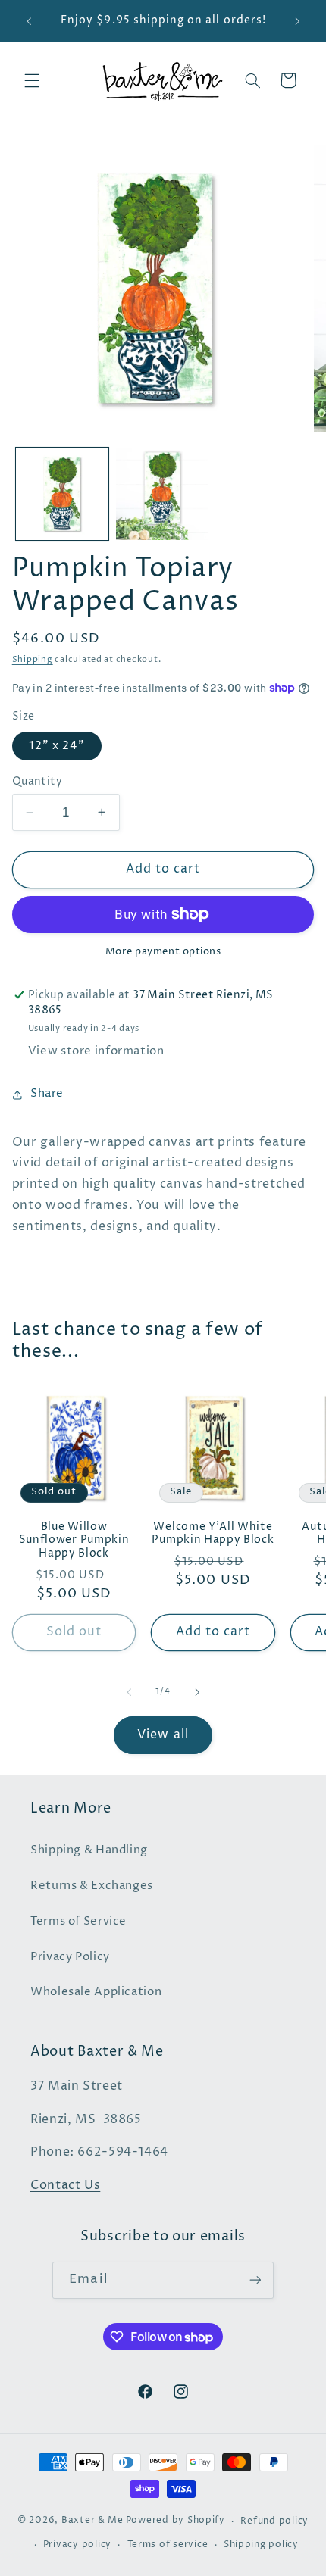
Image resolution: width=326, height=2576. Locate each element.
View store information (96, 1051)
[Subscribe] (255, 2280)
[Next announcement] (297, 21)
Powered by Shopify (176, 2521)
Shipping (33, 660)
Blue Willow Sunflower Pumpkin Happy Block (74, 1541)
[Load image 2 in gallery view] (162, 494)
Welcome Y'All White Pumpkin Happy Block (213, 1534)
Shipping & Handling (89, 1850)
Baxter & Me (92, 2521)
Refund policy (274, 2521)
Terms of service (168, 2545)
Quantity (37, 782)
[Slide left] (129, 1692)
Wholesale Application (96, 1992)
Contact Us (65, 2186)
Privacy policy (77, 2545)
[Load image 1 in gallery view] (62, 494)
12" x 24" (57, 746)
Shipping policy (261, 2545)
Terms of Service (78, 1922)
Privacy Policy (70, 1957)
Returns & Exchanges (92, 1886)
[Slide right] (197, 1692)
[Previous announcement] (29, 21)
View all (163, 1735)
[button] (32, 80)
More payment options (163, 952)
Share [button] (47, 1094)
